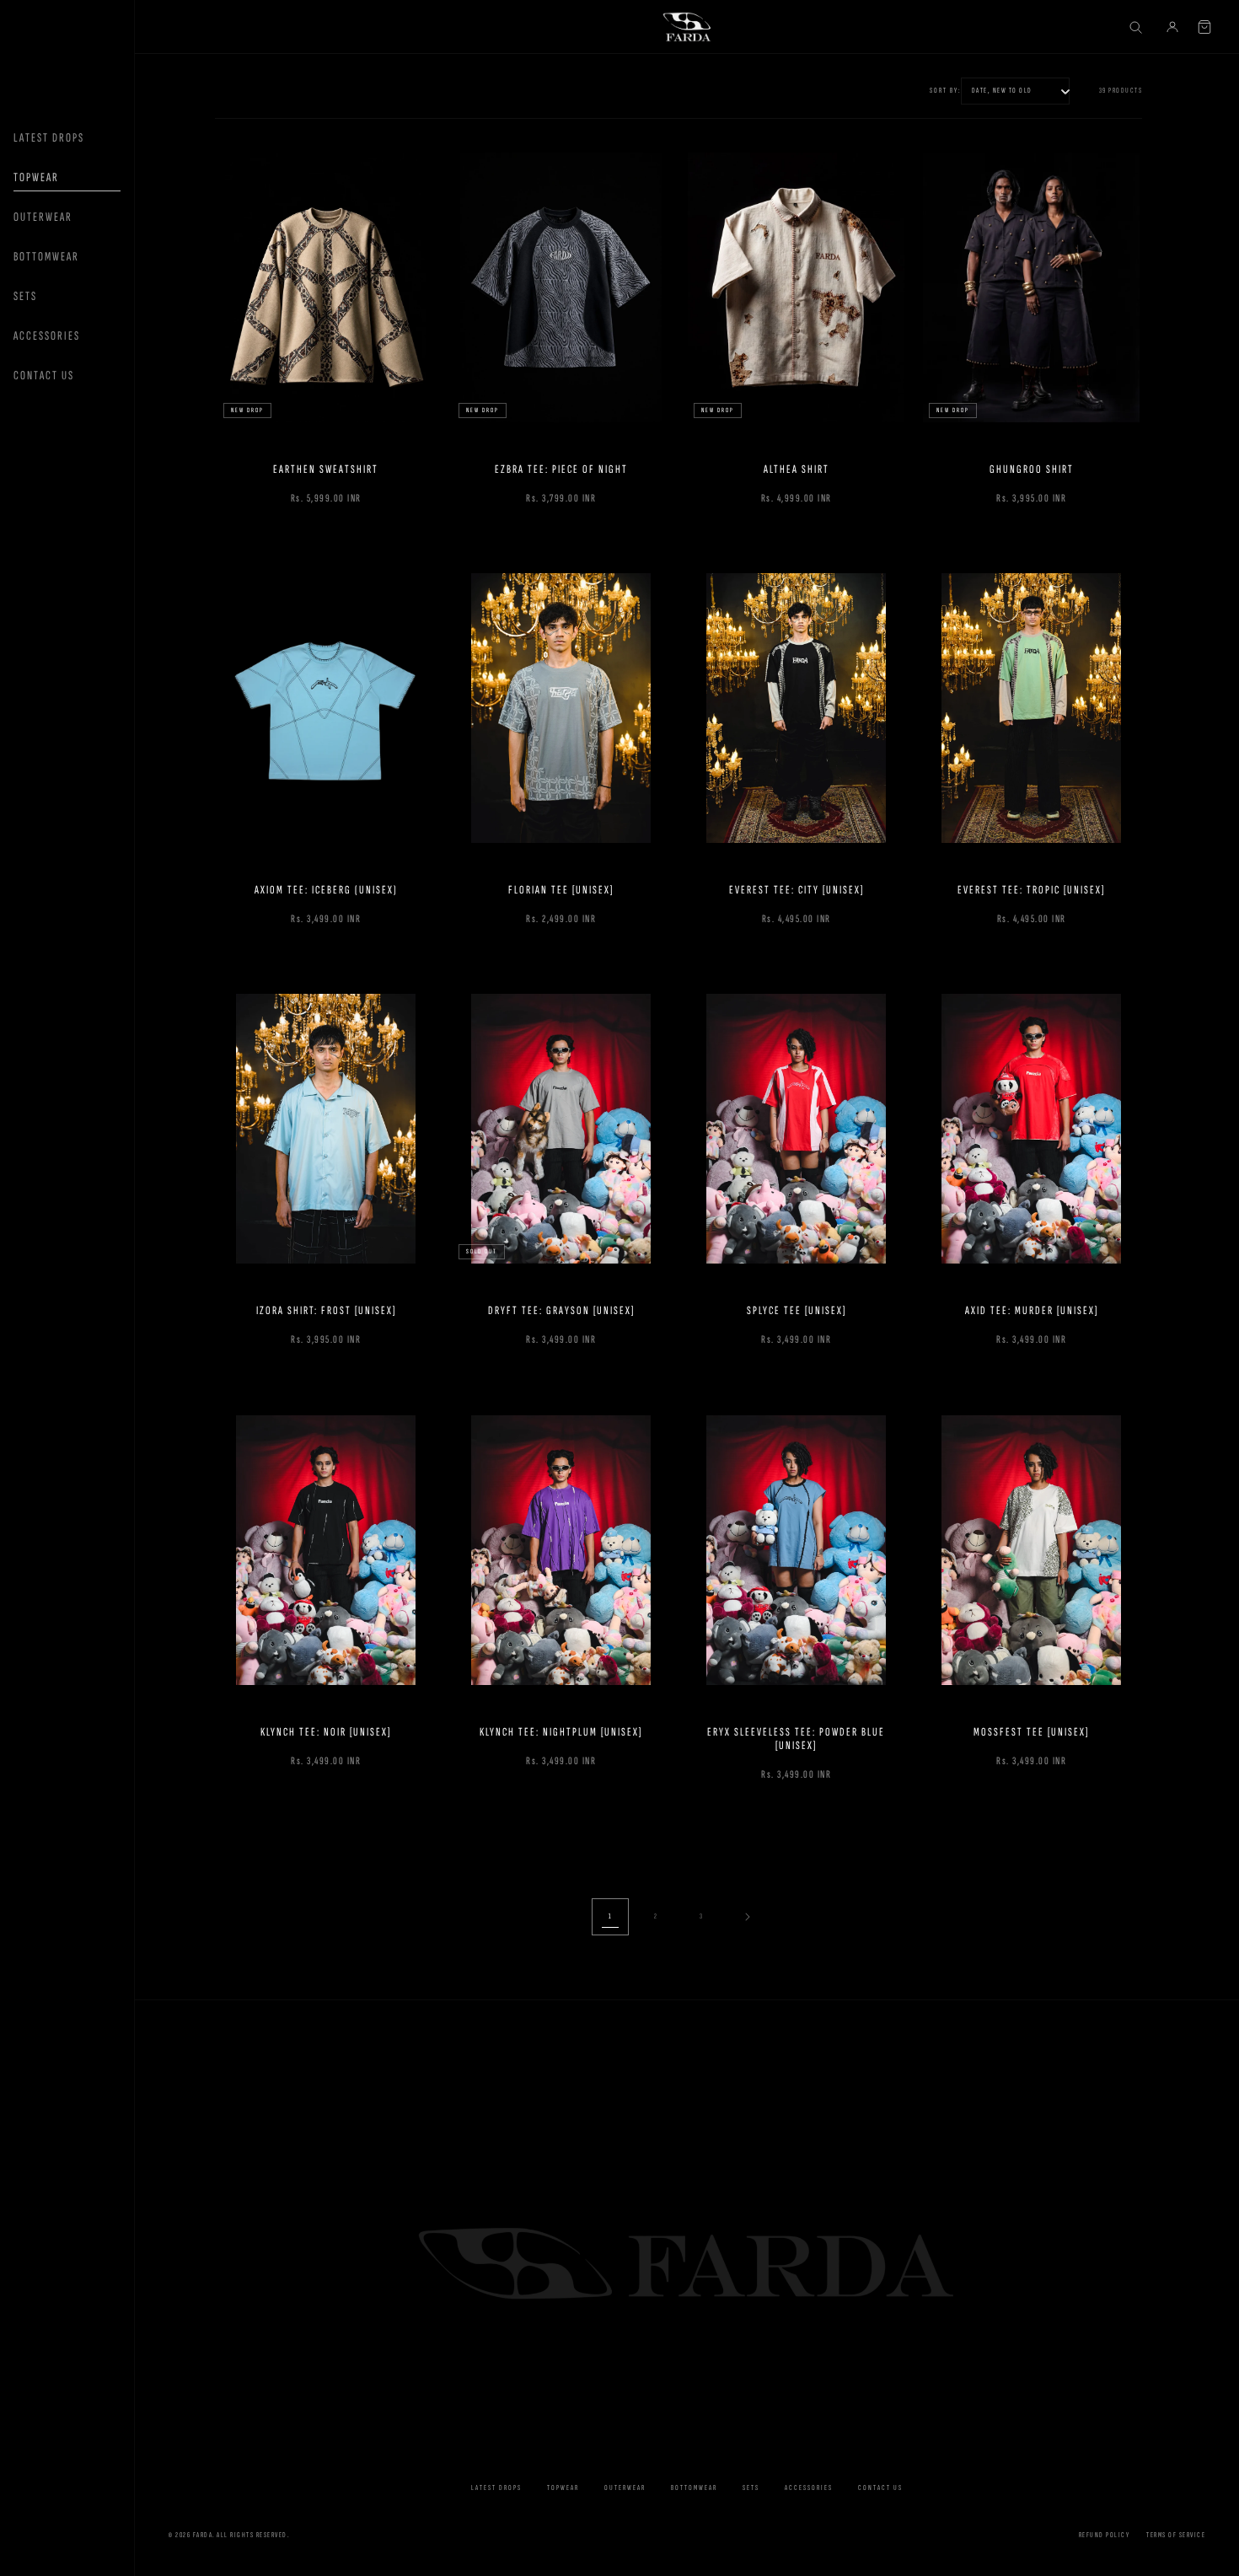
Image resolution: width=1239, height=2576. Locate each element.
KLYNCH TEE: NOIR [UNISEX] (326, 1731)
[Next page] (747, 1917)
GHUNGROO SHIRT (1032, 469)
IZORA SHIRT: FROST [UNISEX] (326, 1311)
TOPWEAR (36, 177)
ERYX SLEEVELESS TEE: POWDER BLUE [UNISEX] (796, 1738)
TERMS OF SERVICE (1176, 2535)
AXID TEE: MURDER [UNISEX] (1032, 1311)
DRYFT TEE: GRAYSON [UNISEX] (561, 1311)
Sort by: (945, 91)
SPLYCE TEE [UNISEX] (796, 1311)
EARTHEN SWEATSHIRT (326, 469)
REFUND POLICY (1105, 2535)
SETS (25, 296)
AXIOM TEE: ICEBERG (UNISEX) (326, 890)
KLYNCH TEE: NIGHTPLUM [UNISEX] (561, 1731)
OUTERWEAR (43, 217)
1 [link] (611, 1916)
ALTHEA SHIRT (796, 469)
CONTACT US (44, 376)
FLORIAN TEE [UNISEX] (561, 890)
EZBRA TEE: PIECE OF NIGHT (561, 469)
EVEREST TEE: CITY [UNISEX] (796, 890)
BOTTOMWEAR (46, 257)
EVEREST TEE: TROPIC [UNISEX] (1031, 890)
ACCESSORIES (47, 336)
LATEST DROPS (49, 138)
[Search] (1135, 27)
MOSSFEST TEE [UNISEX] (1031, 1731)
